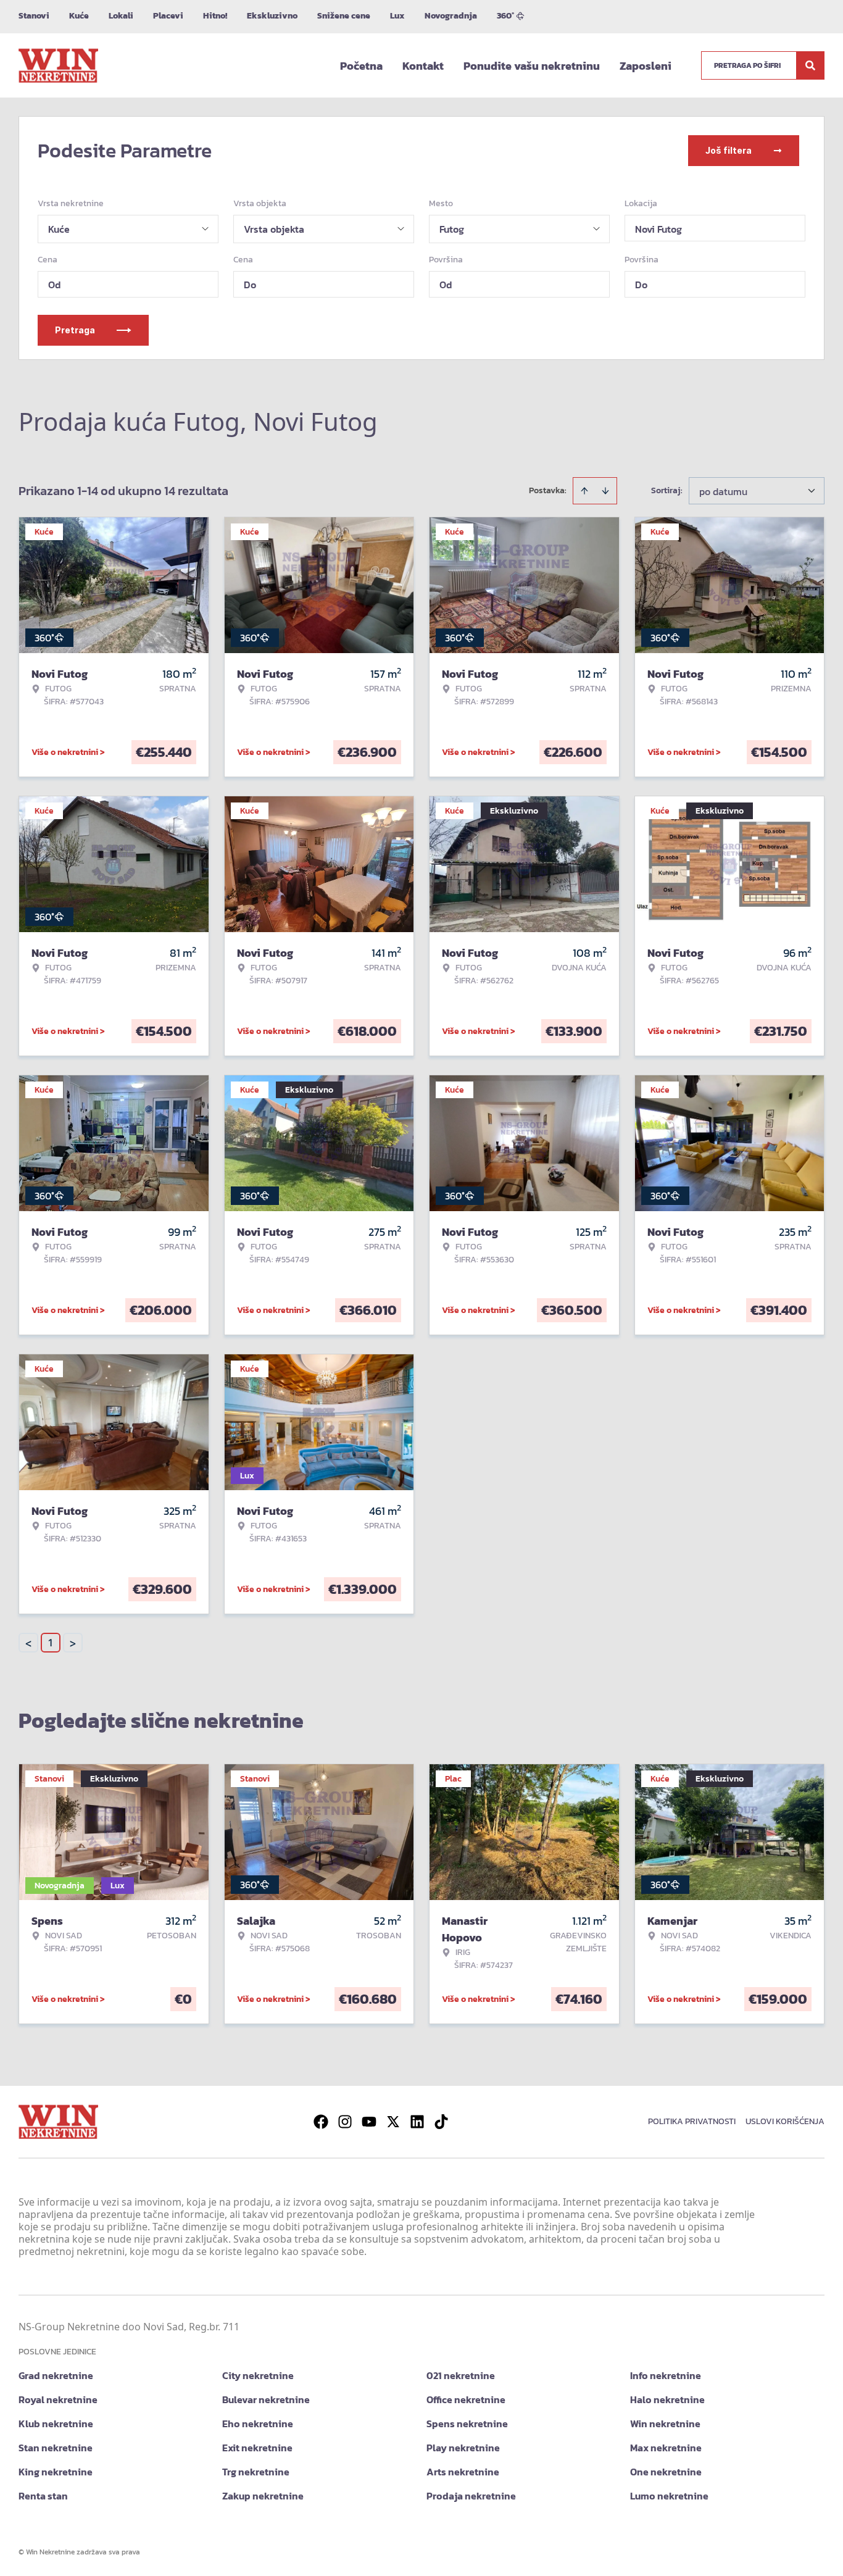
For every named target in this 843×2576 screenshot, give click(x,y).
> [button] (73, 1643)
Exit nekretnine (257, 2448)
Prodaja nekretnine (471, 2496)
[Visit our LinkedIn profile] (417, 2122)
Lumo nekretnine (669, 2496)
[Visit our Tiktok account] (441, 2122)
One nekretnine (666, 2472)
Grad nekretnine (56, 2375)
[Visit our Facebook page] (321, 2122)
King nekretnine (56, 2472)
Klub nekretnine (56, 2424)
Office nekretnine (466, 2399)
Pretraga (75, 330)
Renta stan (43, 2496)
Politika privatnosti (692, 2121)
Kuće (79, 16)
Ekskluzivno (272, 16)
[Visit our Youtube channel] (369, 2122)
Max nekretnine (666, 2448)
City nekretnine (258, 2375)
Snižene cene (344, 16)
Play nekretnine (463, 2448)
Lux (397, 16)
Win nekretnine (665, 2424)
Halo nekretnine (667, 2399)
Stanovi (34, 16)
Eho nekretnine (258, 2424)
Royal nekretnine (58, 2399)
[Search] (810, 65)
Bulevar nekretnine (266, 2399)
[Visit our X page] (393, 2122)
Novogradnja (451, 16)
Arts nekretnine (463, 2472)
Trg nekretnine (256, 2472)
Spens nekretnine (467, 2424)
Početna (361, 66)
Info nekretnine (666, 2375)
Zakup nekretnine (263, 2496)
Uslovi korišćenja (785, 2121)
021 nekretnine (461, 2375)
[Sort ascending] (584, 491)
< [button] (28, 1643)
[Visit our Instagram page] (345, 2122)
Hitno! (215, 16)
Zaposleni (646, 66)
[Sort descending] (605, 491)
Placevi (168, 16)
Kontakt (423, 66)
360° (505, 16)
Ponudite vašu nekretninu (532, 66)
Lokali (121, 16)
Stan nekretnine (56, 2448)
